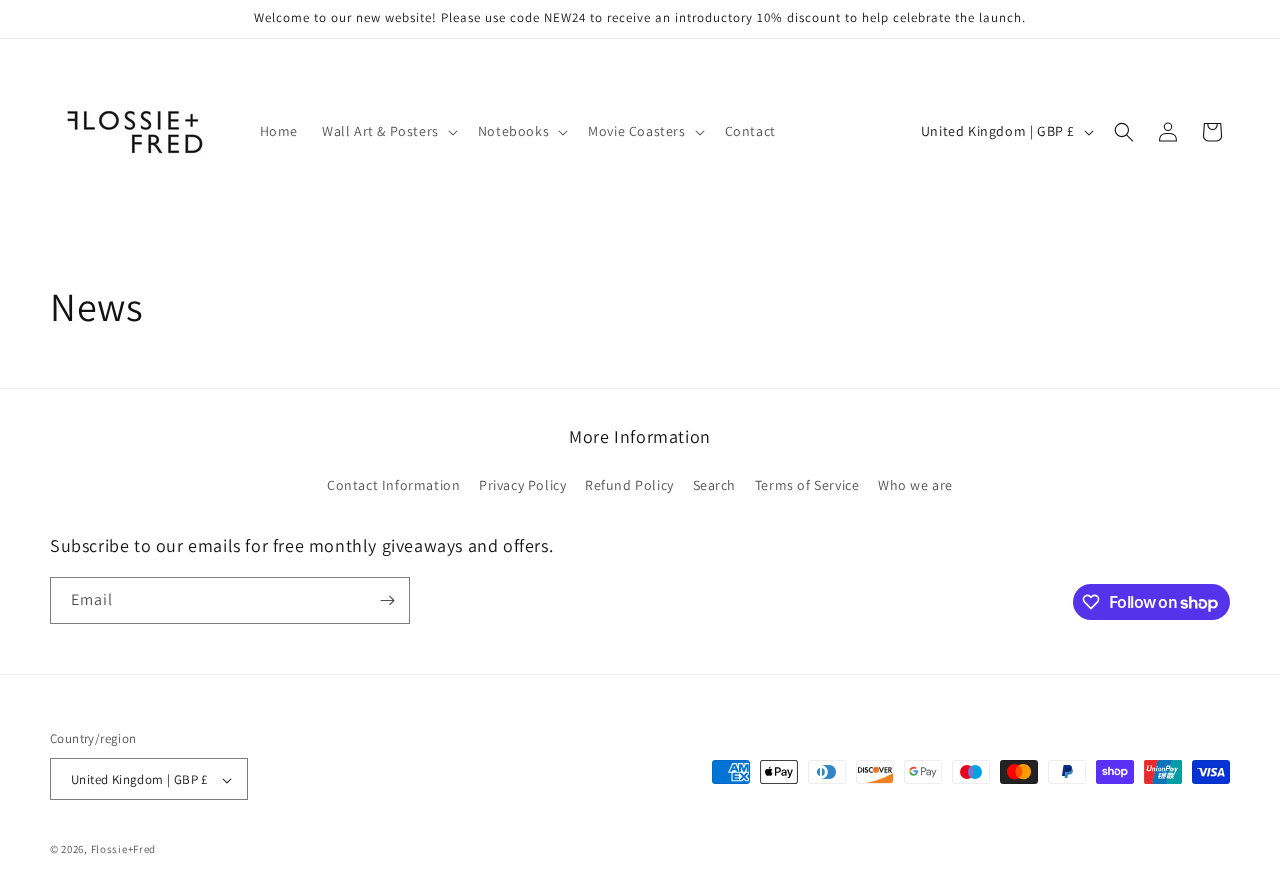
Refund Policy (629, 486)
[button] (388, 131)
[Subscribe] (387, 600)
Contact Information (393, 486)
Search (715, 486)
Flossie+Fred (123, 850)
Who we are (915, 486)
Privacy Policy (522, 486)
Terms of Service (807, 486)
